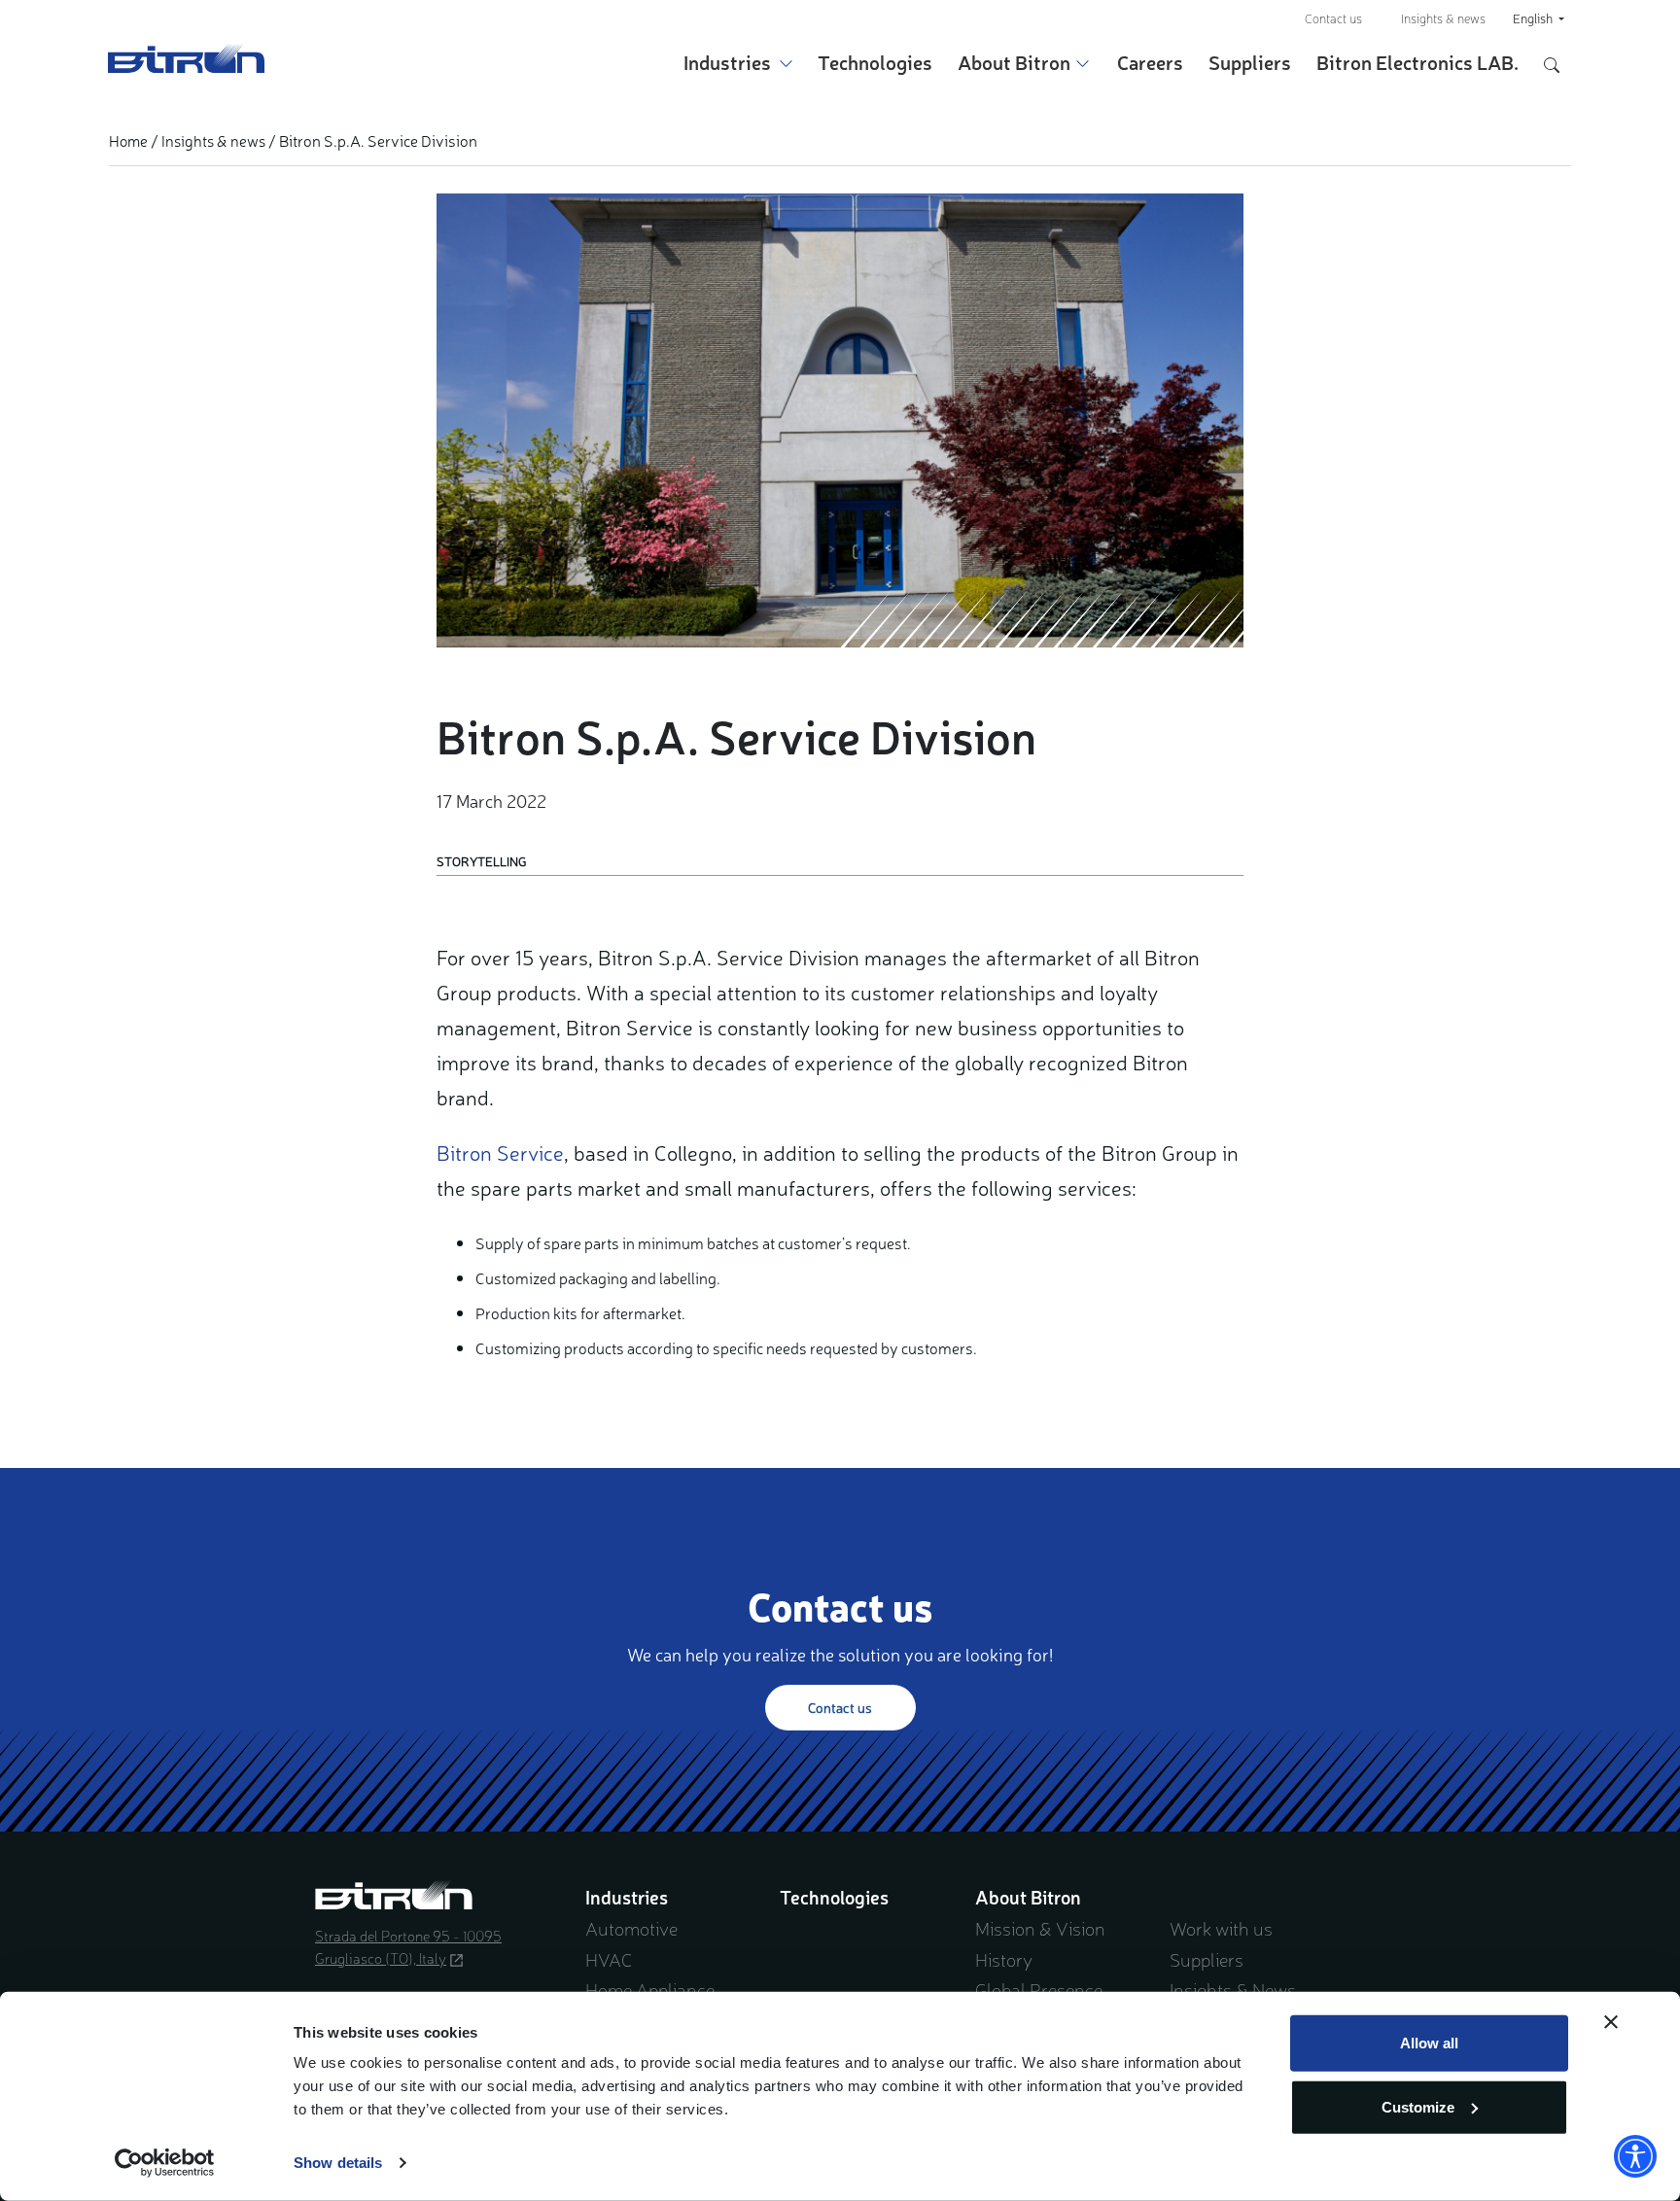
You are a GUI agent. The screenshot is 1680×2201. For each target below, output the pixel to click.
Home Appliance (650, 1989)
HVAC (609, 1959)
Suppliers (1250, 62)
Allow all (1429, 2043)
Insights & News (1233, 1989)
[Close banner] (1611, 2022)
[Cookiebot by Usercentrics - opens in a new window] (165, 2163)
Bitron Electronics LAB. (1417, 62)
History (1004, 1959)
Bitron (187, 58)
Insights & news (1443, 18)
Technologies (875, 62)
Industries (727, 62)
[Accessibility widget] (1635, 2156)
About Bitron (1014, 62)
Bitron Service (500, 1152)
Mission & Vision (1040, 1928)
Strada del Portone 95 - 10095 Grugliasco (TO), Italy (408, 1947)
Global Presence (1039, 1989)
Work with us (1221, 1928)
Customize (1418, 2106)
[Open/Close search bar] (1552, 62)
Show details (338, 2163)
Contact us (1333, 18)
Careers (1150, 62)
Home (128, 140)
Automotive (631, 1928)
